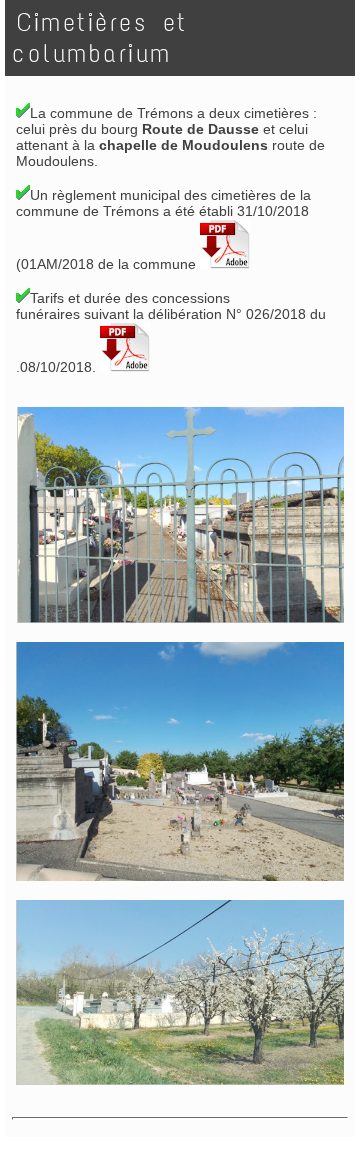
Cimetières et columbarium (100, 38)
